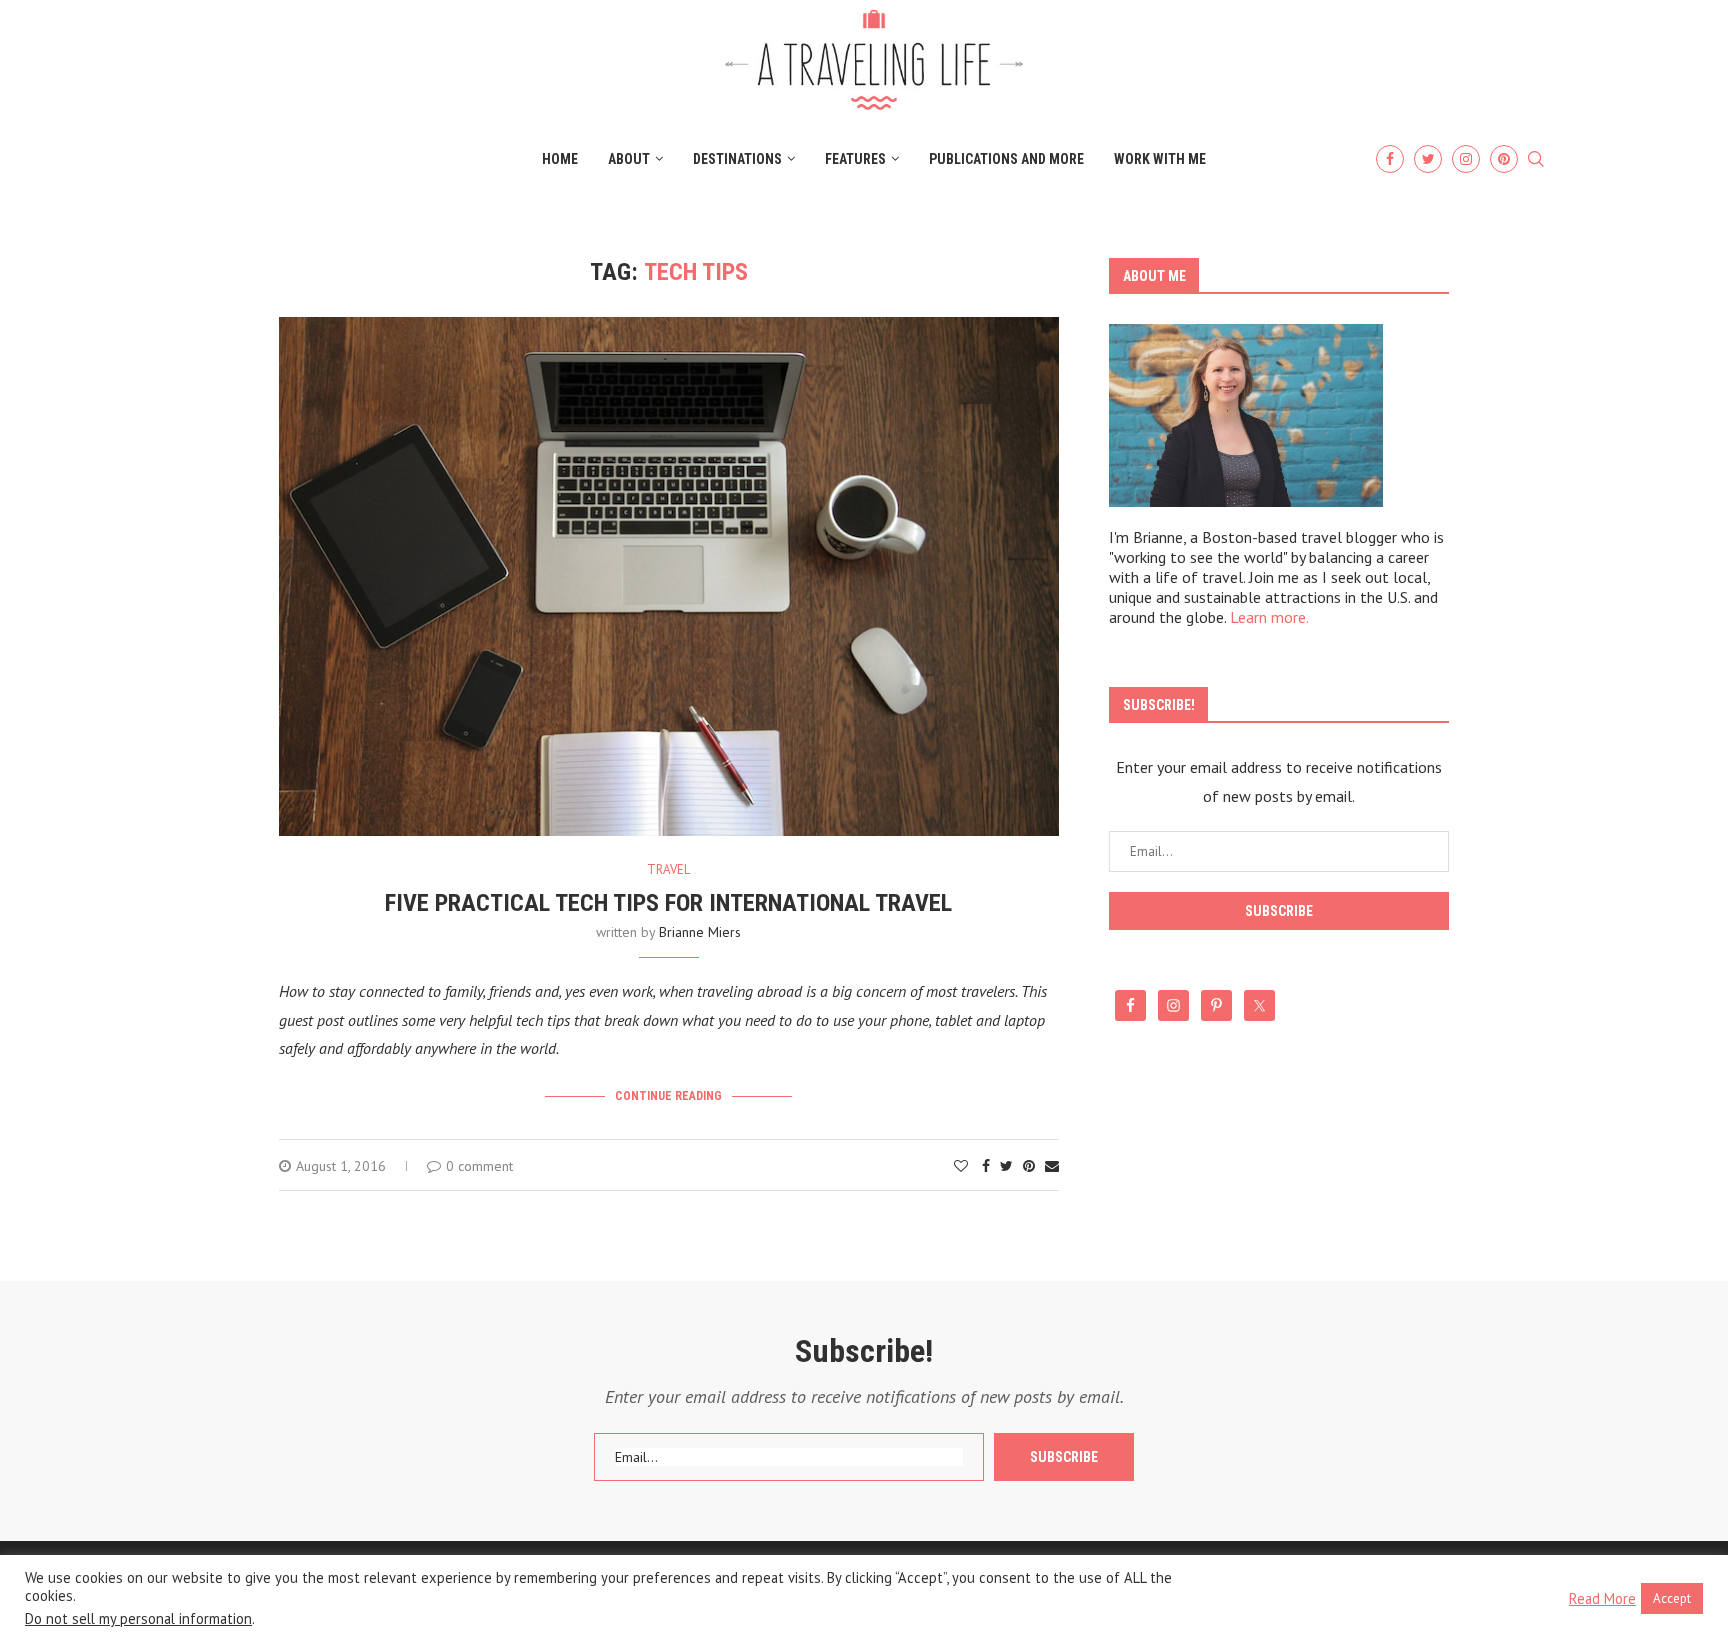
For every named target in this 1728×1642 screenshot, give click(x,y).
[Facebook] (1390, 159)
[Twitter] (1428, 159)
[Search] (1536, 160)
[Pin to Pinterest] (1029, 1166)
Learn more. (1269, 617)
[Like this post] (961, 1166)
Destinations (737, 159)
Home (560, 159)
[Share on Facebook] (986, 1166)
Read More (1602, 1599)
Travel (668, 870)
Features (855, 159)
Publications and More (1006, 159)
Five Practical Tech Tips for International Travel (668, 903)
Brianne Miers (700, 932)
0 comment (479, 1166)
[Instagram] (1466, 159)
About (629, 159)
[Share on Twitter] (1006, 1166)
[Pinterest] (1504, 159)
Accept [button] (1672, 1598)
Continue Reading (668, 1096)
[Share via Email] (1052, 1166)
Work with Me (1160, 159)
